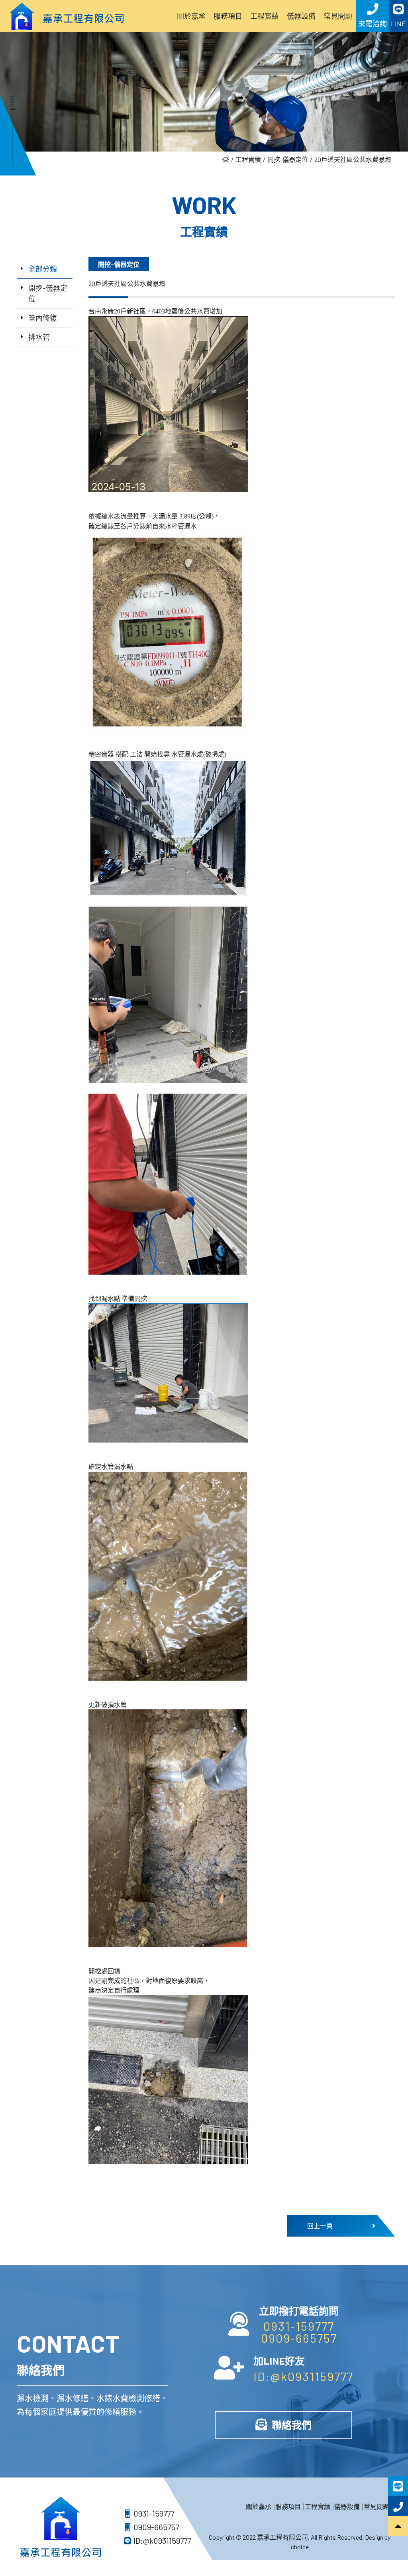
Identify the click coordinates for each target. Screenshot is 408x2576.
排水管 (39, 337)
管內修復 (43, 318)
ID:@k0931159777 (303, 2376)
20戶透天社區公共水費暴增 (353, 159)
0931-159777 (299, 2326)
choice (300, 2547)
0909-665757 (299, 2338)
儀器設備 (347, 2506)
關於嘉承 (259, 2506)
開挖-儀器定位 (288, 159)
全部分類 (43, 269)
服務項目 (288, 2506)
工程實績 (248, 159)
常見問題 (377, 2506)
